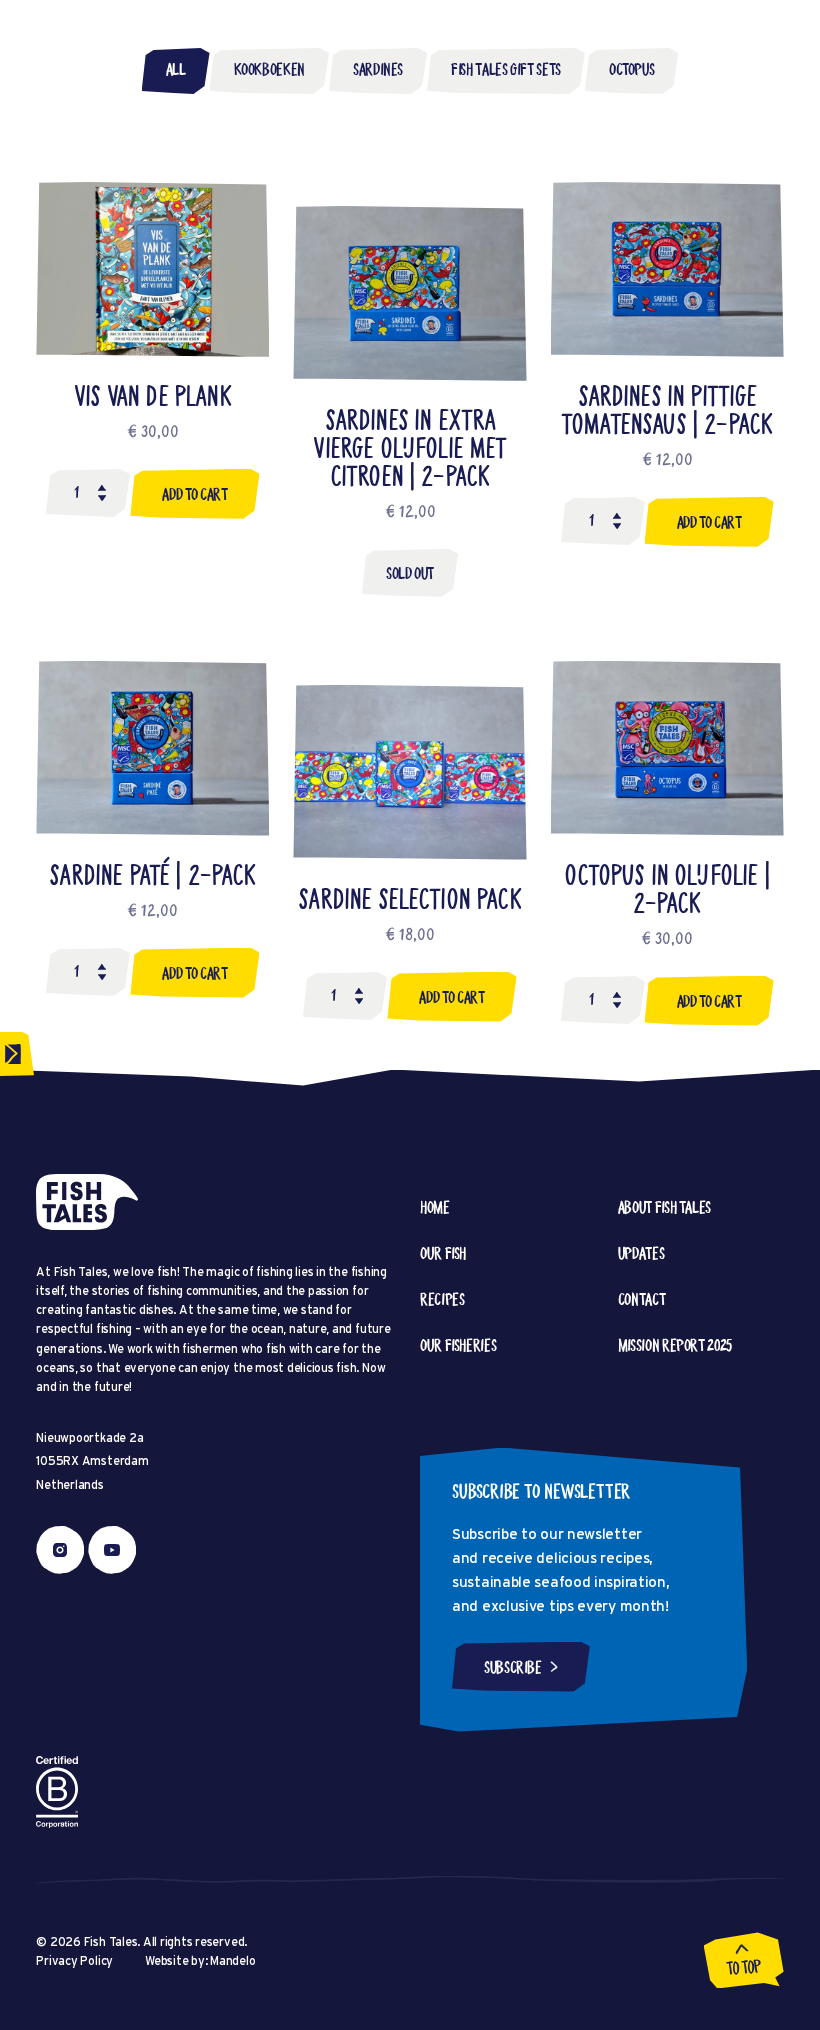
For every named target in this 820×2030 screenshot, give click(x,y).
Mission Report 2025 (675, 1345)
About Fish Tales (664, 1207)
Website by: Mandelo (200, 1960)
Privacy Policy (74, 1960)
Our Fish (443, 1253)
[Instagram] (60, 1550)
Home (435, 1207)
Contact (641, 1299)
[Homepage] (87, 1202)
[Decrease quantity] (102, 488)
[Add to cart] (194, 494)
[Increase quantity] (102, 498)
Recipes (442, 1299)
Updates (641, 1253)
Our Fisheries (458, 1345)
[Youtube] (112, 1550)
